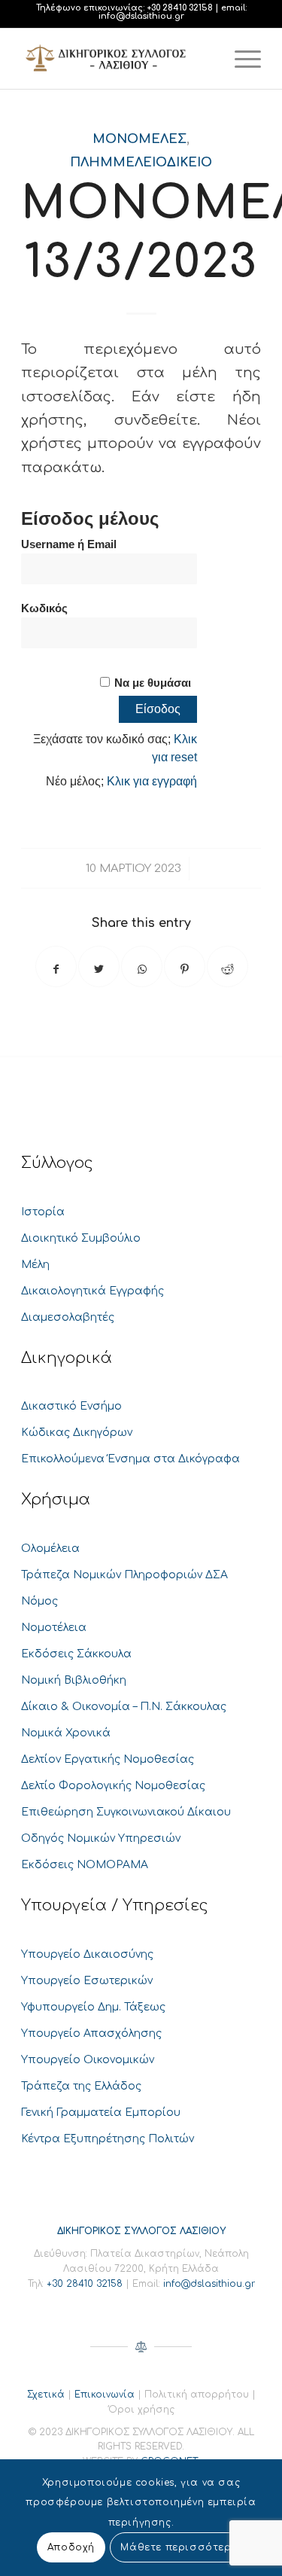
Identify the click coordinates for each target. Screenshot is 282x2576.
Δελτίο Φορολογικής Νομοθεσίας (113, 1786)
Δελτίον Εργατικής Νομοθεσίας (108, 1759)
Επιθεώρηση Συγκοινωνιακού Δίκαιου (126, 1812)
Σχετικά (46, 2395)
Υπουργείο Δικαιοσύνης (87, 1954)
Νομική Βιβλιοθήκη (74, 1680)
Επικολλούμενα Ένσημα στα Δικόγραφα (130, 1459)
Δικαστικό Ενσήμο (71, 1406)
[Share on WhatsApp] (142, 966)
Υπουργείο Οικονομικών (88, 2060)
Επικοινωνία (105, 2395)
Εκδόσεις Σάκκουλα (76, 1654)
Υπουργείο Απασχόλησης (91, 2033)
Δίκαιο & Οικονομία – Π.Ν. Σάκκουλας (124, 1707)
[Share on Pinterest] (185, 966)
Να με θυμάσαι (153, 683)
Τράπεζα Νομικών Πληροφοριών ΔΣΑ (124, 1575)
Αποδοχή (71, 2547)
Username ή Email (69, 544)
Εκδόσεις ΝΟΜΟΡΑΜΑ (85, 1865)
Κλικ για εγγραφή (152, 781)
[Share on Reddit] (227, 966)
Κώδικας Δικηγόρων (77, 1433)
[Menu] (240, 59)
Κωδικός (44, 608)
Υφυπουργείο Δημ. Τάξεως (93, 2007)
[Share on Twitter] (99, 966)
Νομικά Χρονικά (66, 1733)
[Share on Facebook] (56, 966)
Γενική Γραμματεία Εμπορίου (101, 2113)
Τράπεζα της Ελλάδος (81, 2086)
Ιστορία (43, 1212)
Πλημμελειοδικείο (141, 162)
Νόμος (39, 1601)
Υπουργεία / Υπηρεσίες (115, 1905)
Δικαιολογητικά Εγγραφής (92, 1291)
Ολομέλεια (50, 1549)
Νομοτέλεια (54, 1628)
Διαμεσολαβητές (68, 1317)
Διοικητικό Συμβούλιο (81, 1238)
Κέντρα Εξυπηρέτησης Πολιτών (108, 2139)
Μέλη (35, 1265)
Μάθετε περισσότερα (180, 2547)
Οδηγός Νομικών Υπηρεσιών (101, 1838)
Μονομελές (139, 139)
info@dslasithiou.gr (141, 16)
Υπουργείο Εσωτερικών (87, 1981)
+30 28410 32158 (180, 8)
